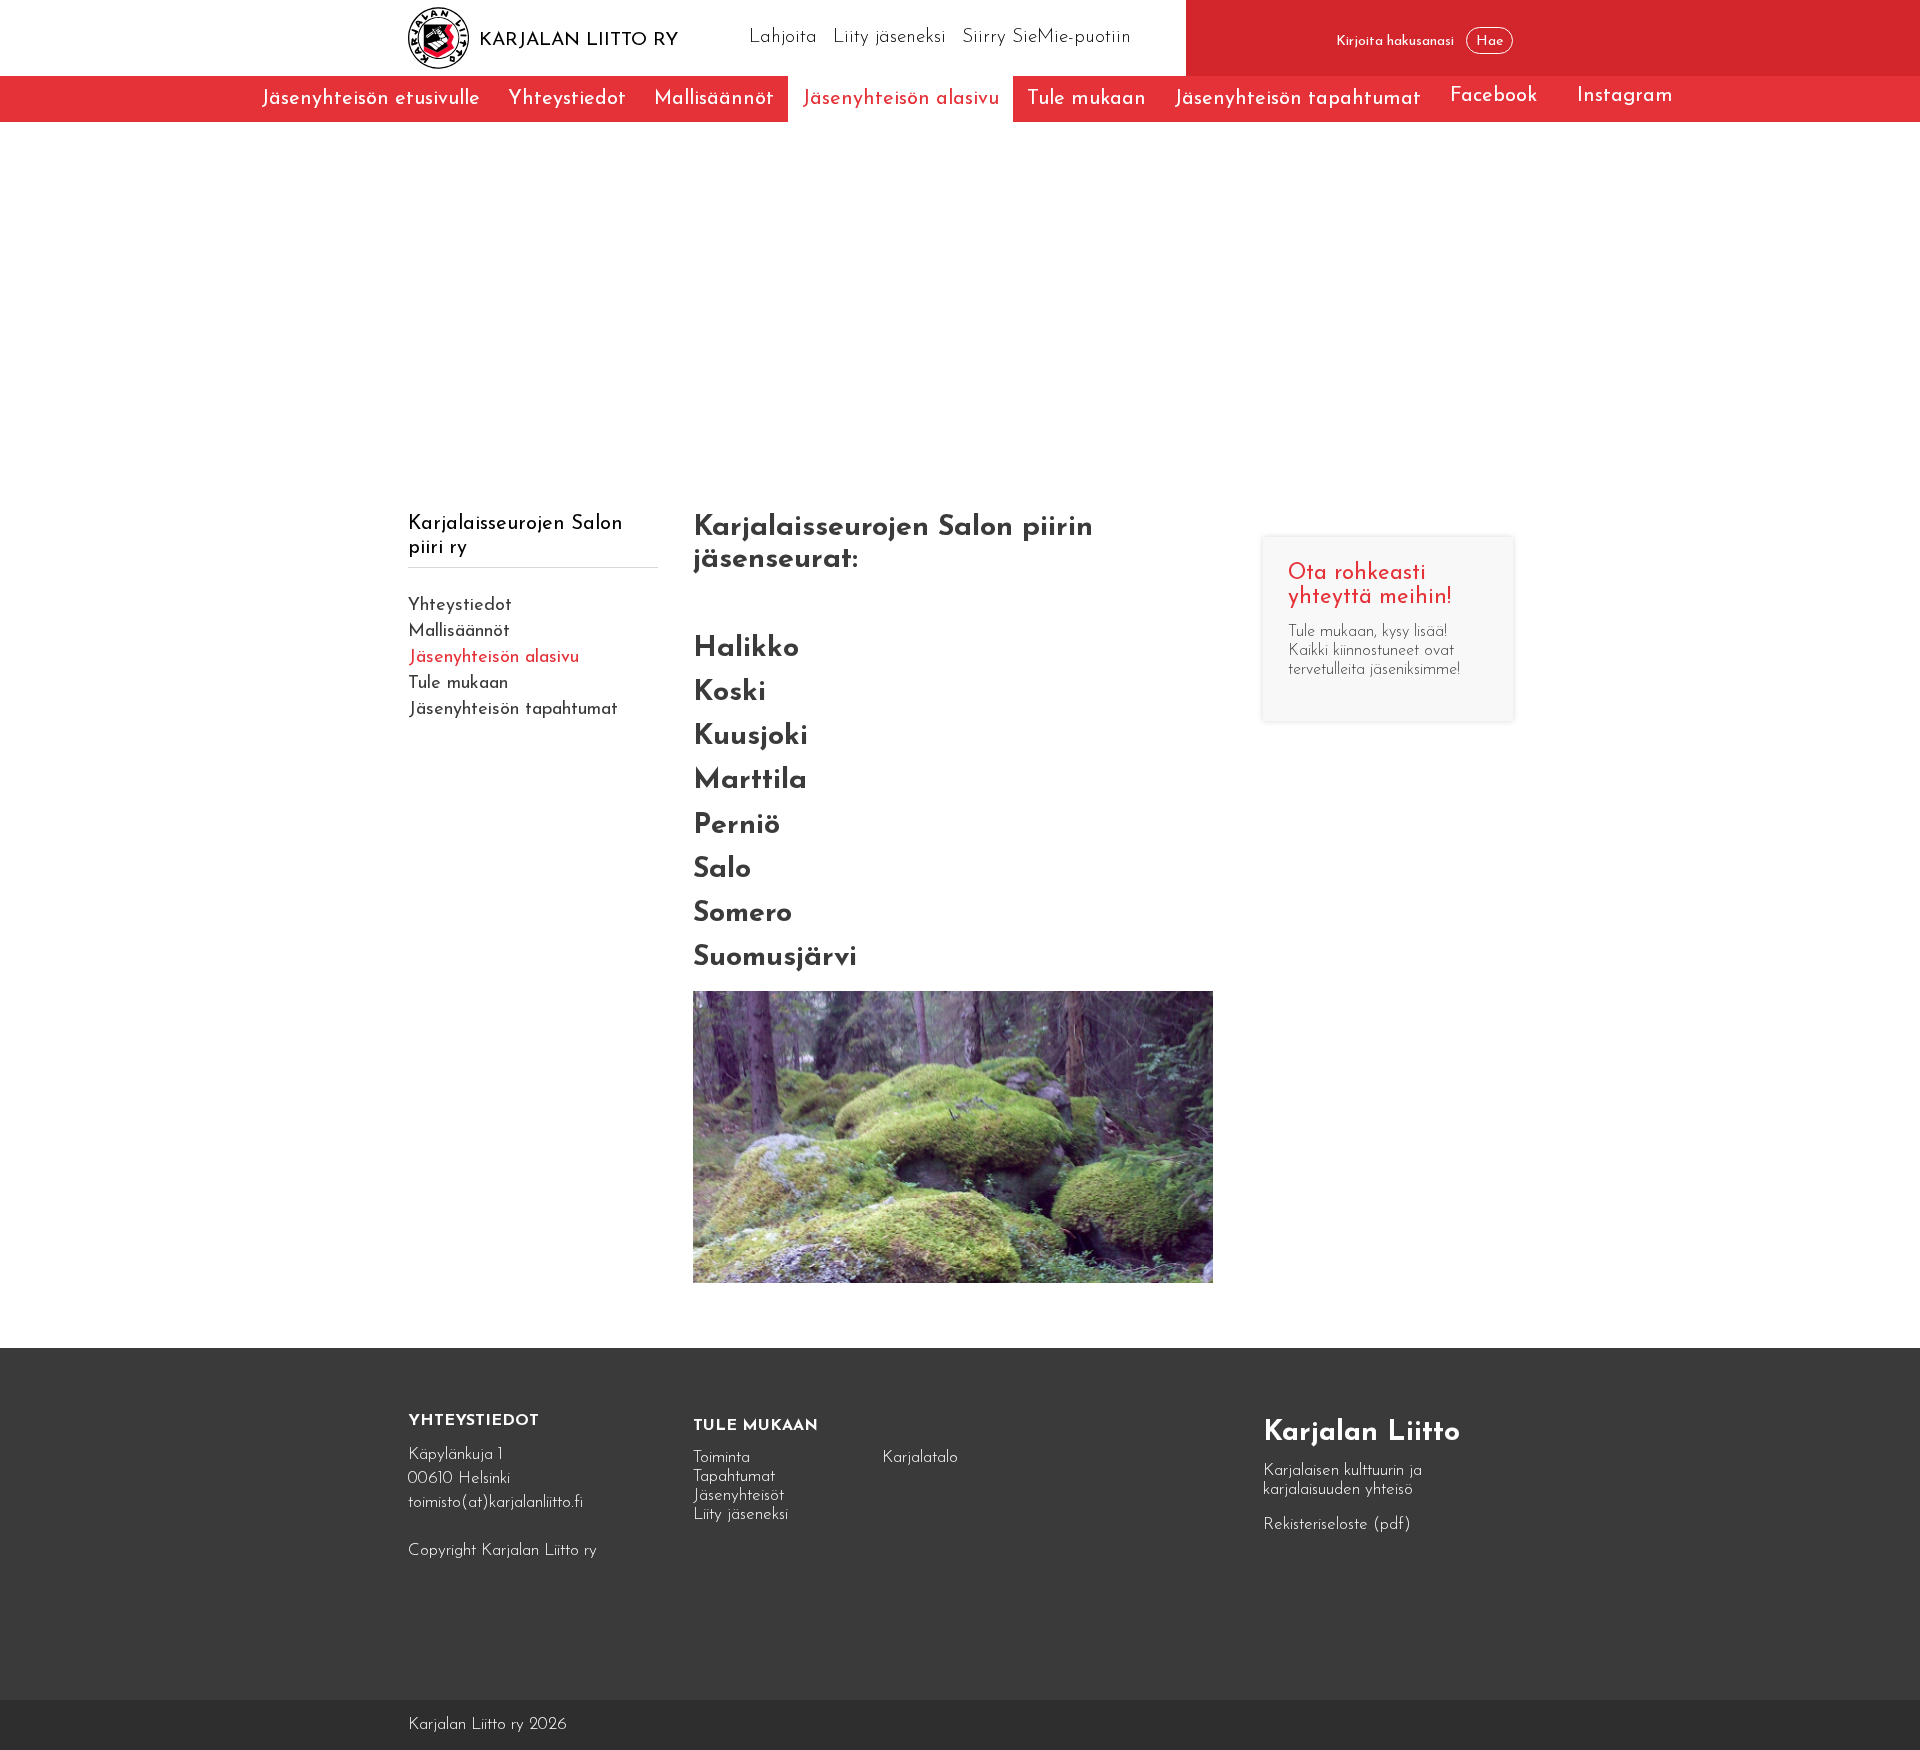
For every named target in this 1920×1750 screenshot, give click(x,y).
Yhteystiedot (567, 99)
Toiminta (721, 1457)
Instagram (1625, 96)
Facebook (1493, 96)
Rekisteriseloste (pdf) (1337, 1524)
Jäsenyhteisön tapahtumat (1297, 99)
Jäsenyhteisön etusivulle (370, 99)
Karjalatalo (920, 1457)
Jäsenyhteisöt (738, 1495)
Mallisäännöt (714, 99)
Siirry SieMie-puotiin (1046, 37)
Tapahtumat (734, 1476)
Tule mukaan (1086, 99)
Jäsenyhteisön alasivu (900, 99)
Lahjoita (783, 37)
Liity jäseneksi (889, 37)
